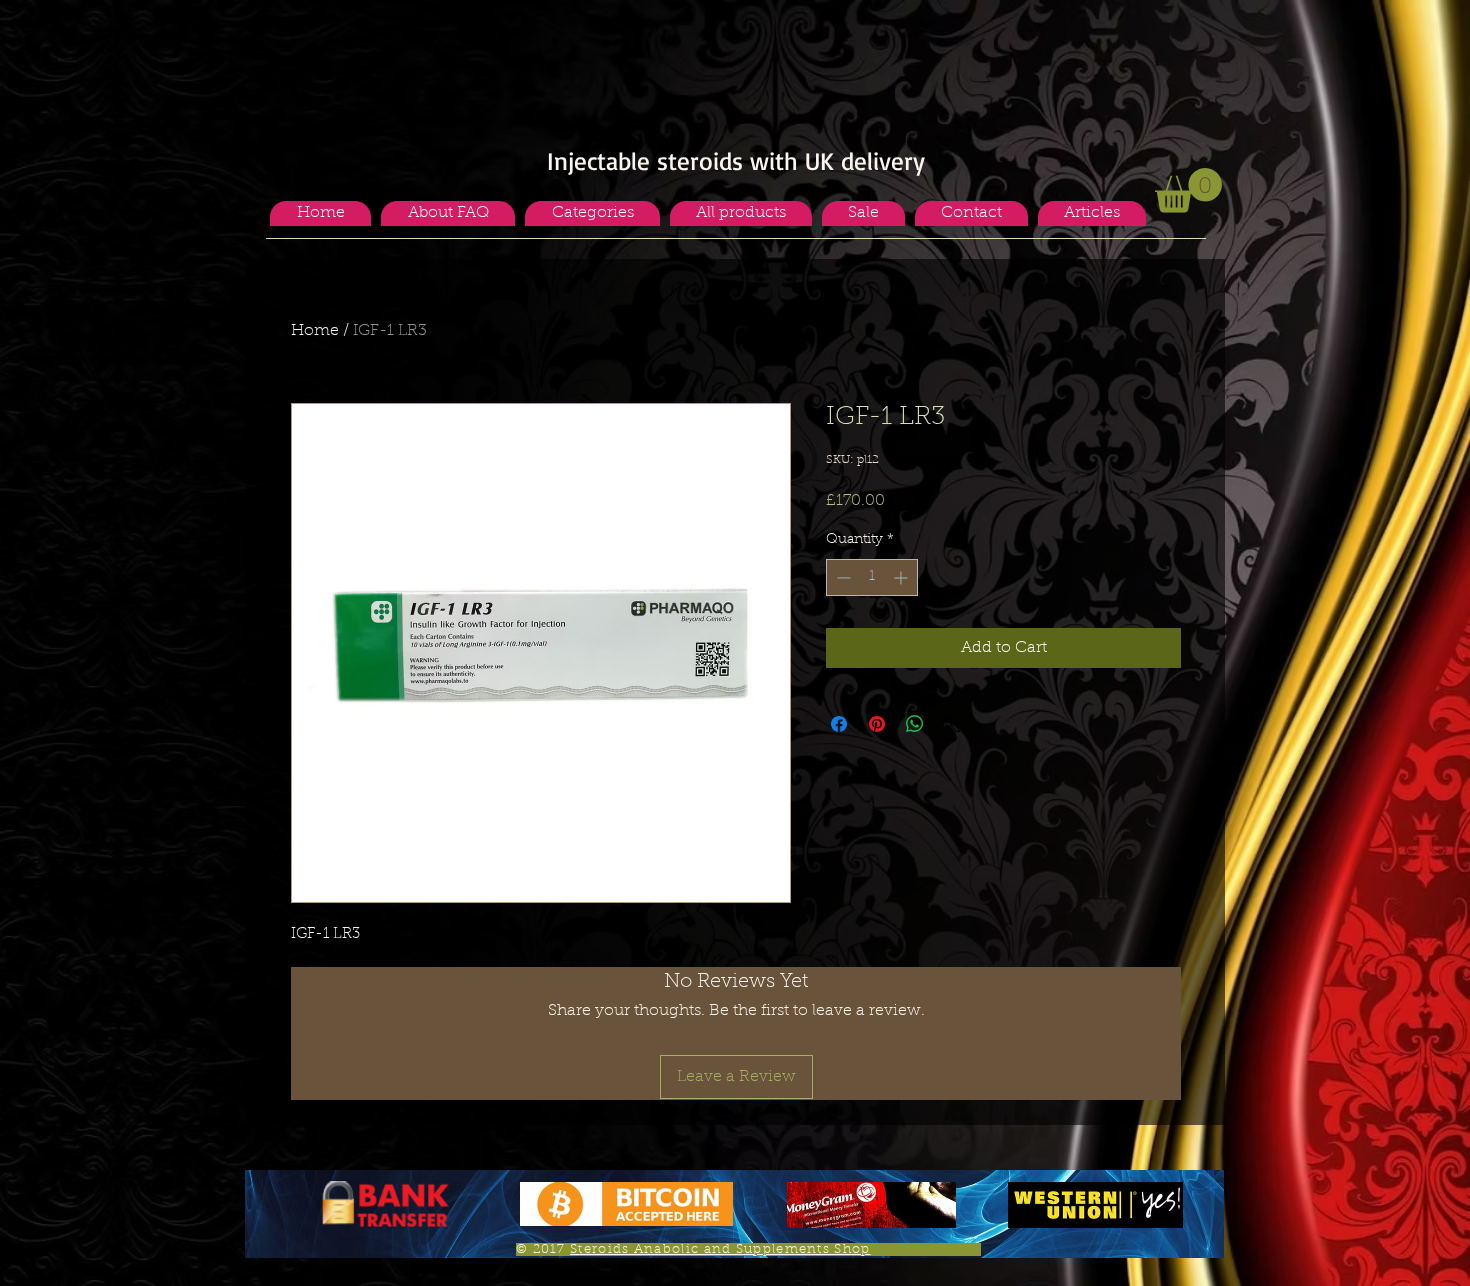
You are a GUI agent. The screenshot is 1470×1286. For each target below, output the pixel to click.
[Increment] (902, 577)
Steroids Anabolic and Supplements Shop (720, 1249)
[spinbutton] (872, 577)
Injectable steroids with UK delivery (736, 160)
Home (315, 331)
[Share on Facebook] (839, 724)
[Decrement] (841, 577)
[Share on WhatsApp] (915, 724)
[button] (592, 213)
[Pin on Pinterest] (877, 724)
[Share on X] (953, 724)
